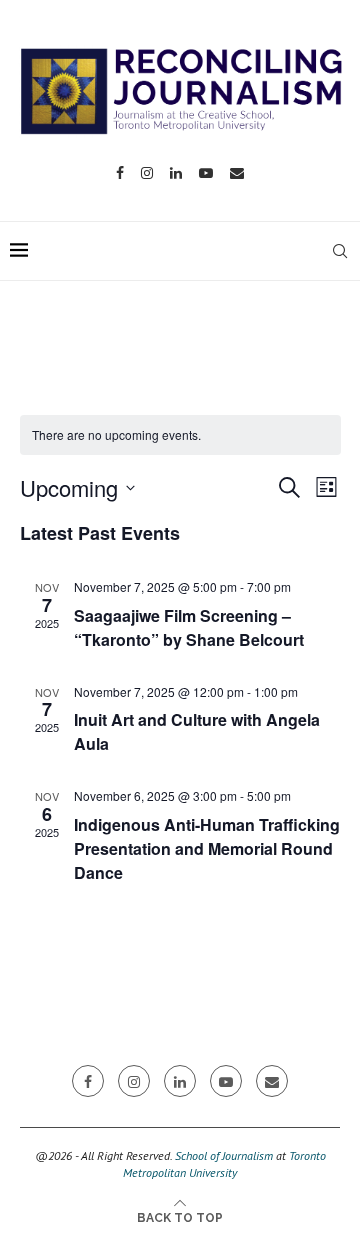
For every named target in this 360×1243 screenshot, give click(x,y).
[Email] (237, 173)
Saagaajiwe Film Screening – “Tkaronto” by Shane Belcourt (189, 627)
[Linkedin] (176, 173)
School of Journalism (224, 1155)
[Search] (340, 251)
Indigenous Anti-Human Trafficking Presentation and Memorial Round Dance (207, 848)
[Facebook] (120, 173)
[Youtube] (206, 173)
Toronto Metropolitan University (224, 1164)
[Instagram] (147, 173)
